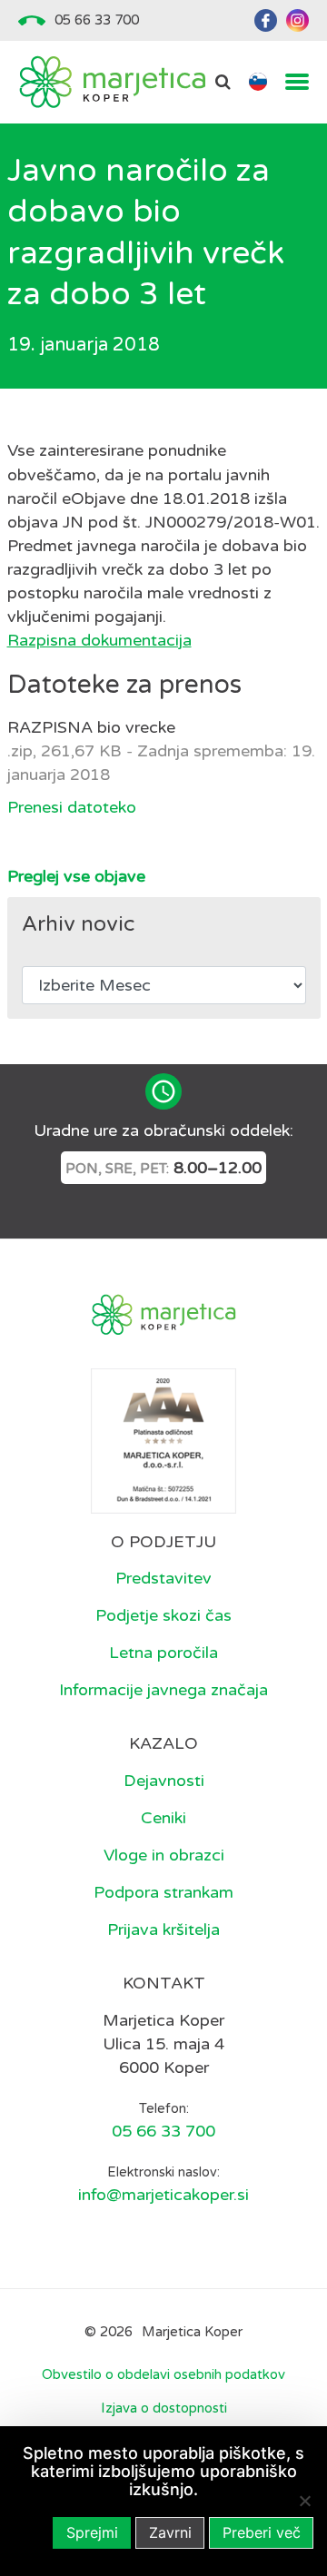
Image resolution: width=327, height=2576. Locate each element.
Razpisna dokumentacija (99, 640)
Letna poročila (163, 1653)
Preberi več (262, 2532)
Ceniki (163, 1818)
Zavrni (170, 2532)
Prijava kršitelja (163, 1930)
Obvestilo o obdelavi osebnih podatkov (163, 2374)
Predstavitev (163, 1578)
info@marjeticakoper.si (163, 2195)
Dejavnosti (164, 1781)
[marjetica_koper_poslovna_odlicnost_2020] (163, 1439)
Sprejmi (92, 2532)
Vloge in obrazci (164, 1855)
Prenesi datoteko (72, 807)
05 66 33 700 (97, 20)
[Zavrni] (304, 2501)
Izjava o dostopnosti (164, 2408)
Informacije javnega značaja (163, 1690)
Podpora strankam (163, 1892)
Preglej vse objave (76, 876)
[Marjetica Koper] (112, 82)
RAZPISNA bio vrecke (91, 727)
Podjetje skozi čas (163, 1615)
